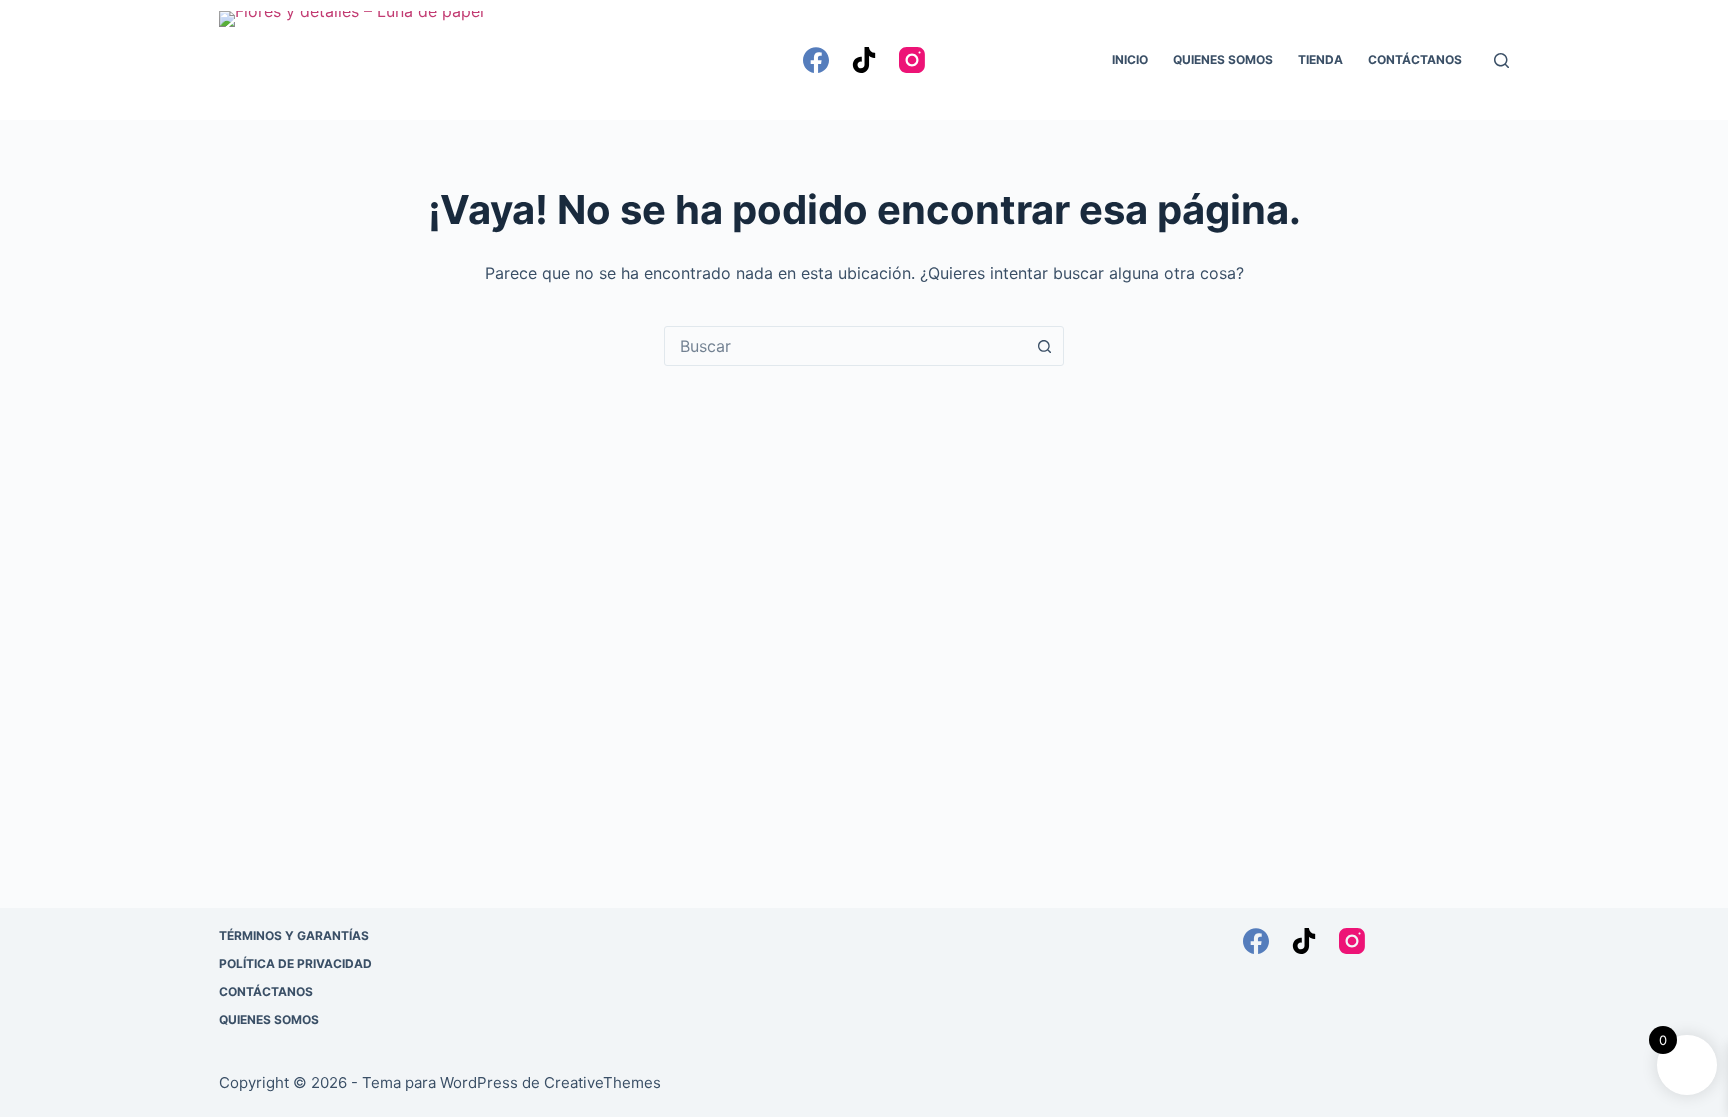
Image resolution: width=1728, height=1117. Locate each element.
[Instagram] (912, 60)
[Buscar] (1501, 60)
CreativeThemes (602, 1082)
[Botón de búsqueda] (1044, 346)
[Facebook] (816, 60)
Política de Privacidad (295, 963)
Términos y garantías (294, 935)
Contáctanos (1415, 59)
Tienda (1320, 59)
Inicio (1130, 59)
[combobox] (845, 346)
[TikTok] (864, 60)
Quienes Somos (1223, 59)
